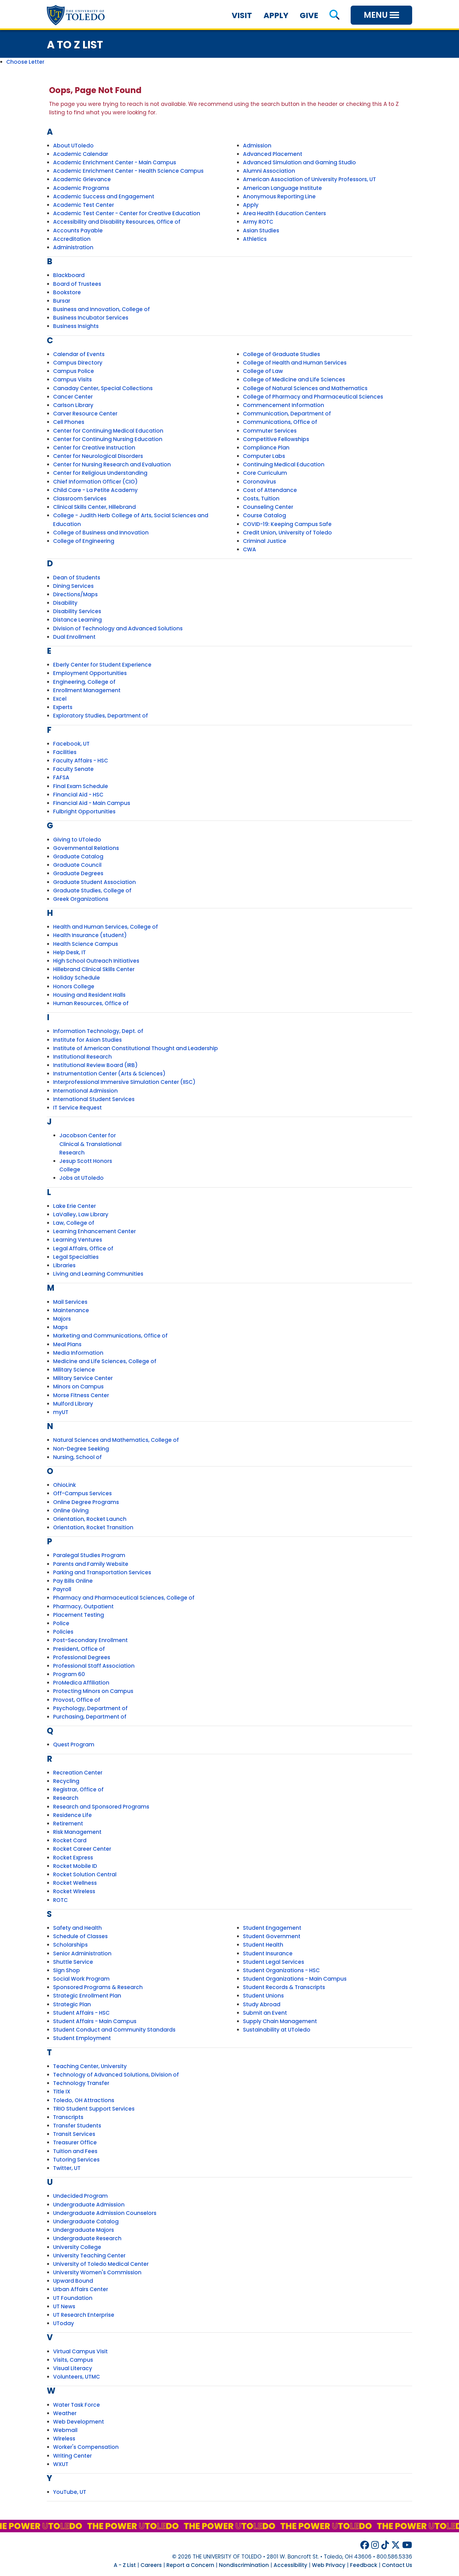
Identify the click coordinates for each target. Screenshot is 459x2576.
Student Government (272, 1936)
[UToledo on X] (396, 2545)
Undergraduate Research (87, 2238)
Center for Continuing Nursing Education (108, 439)
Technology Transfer (81, 2083)
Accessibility (290, 2565)
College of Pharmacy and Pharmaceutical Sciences (313, 397)
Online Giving (71, 1511)
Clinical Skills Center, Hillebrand (94, 507)
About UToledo (73, 146)
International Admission (85, 1091)
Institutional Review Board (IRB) (95, 1065)
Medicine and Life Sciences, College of (105, 1361)
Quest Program (74, 1745)
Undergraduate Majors (84, 2230)
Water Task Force (76, 2405)
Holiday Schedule (76, 978)
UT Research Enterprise (84, 2315)
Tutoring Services (76, 2160)
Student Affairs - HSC (81, 2013)
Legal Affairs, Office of (83, 1248)
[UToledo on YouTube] (407, 2545)
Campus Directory (78, 363)
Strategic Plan (72, 2004)
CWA (249, 549)
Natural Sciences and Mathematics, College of (116, 1440)
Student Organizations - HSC (281, 1970)
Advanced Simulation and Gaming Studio (299, 162)
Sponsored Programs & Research (98, 1987)
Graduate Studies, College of (92, 891)
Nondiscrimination (244, 2565)
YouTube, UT (70, 2492)
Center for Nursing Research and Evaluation (112, 464)
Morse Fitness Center (81, 1395)
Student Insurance (268, 1953)
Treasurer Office (75, 2142)
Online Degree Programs (86, 1502)
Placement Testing (79, 1615)
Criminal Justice (265, 541)
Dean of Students (77, 578)
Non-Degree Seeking (81, 1449)
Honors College (74, 986)
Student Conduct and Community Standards (114, 2030)
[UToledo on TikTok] (385, 2545)
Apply (276, 15)
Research (66, 1798)
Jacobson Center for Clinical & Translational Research (90, 1144)
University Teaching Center (89, 2256)
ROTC (60, 1900)
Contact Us (397, 2565)
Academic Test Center (84, 205)
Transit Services (74, 2134)
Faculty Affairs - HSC (81, 761)
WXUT (61, 2464)
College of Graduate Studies (281, 354)
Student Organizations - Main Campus (295, 1979)
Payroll (62, 1589)
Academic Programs (81, 188)
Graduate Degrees (78, 873)
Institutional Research (82, 1057)
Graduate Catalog (78, 856)
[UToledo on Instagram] (375, 2545)
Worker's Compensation (86, 2447)
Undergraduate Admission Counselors (105, 2213)
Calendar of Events (79, 354)
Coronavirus (259, 482)
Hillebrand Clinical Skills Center (94, 969)
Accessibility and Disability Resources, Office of (117, 222)
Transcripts (68, 2117)
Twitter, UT (67, 2168)
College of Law (263, 371)
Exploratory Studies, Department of (101, 716)
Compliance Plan (266, 448)
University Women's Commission (97, 2272)
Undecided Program (80, 2196)
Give (309, 15)
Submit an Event (265, 2013)
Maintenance (71, 1310)
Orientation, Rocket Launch (90, 1519)
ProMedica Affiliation (81, 1683)
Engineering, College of (84, 682)
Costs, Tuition (261, 499)
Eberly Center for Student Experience (102, 665)
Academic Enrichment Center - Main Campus (115, 162)
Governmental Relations (86, 848)
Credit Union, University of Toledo (287, 533)
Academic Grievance (82, 179)
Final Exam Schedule (81, 786)
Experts (63, 707)
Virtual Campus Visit (80, 2351)
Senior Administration (82, 1953)
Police (61, 1623)
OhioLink (64, 1485)
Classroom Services (80, 499)
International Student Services (94, 1099)
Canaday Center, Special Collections (103, 388)
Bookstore (67, 292)
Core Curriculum (265, 473)
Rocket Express (73, 1858)
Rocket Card (70, 1840)
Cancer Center (73, 397)
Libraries (64, 1265)
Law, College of (74, 1223)
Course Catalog (264, 515)
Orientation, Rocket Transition (93, 1527)
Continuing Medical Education (284, 464)
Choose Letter (25, 62)
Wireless (64, 2439)
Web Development (79, 2422)
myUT (61, 1412)
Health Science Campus (86, 944)
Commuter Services (270, 431)
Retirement (68, 1824)
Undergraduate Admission (89, 2205)
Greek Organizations (81, 899)
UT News (64, 2306)
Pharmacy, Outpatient (83, 1606)
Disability (65, 603)
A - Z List (125, 2565)
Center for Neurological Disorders (98, 456)
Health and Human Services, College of (106, 927)
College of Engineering (84, 541)
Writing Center (72, 2456)
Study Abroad (262, 2004)
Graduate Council (77, 865)
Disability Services (77, 611)
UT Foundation (73, 2298)
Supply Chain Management (280, 2021)
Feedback (364, 2565)
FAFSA (61, 777)
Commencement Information (284, 405)
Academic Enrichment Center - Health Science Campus (128, 171)
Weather (65, 2413)
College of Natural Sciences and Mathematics (305, 388)
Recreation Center (78, 1773)
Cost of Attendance (270, 490)
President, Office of (79, 1649)
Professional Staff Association (94, 1666)
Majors (62, 1319)
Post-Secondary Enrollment (90, 1640)
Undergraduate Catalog (86, 2221)
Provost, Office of (77, 1700)
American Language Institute (282, 188)
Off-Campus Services (82, 1493)
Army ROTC (258, 222)
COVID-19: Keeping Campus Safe (287, 524)
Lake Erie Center (74, 1206)
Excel (60, 699)
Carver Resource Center (85, 414)
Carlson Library (73, 405)
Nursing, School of (77, 1457)
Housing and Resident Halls (89, 995)
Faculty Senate (73, 769)
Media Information (78, 1353)
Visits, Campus (73, 2360)
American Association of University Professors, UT (309, 179)
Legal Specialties (76, 1257)
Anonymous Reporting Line (279, 196)
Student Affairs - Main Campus (95, 2021)
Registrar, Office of (78, 1789)
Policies (63, 1632)
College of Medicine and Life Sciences (294, 380)
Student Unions (263, 1996)
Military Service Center (83, 1378)
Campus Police (74, 371)
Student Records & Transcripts (284, 1987)
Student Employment (82, 2038)
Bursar (62, 301)
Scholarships (70, 1945)
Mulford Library (73, 1404)
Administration (73, 247)
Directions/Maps (75, 594)
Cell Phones (69, 422)
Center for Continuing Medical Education (108, 431)
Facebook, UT (71, 744)
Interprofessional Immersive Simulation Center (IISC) (124, 1082)
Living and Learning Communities (98, 1274)
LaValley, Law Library (81, 1214)
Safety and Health (77, 1928)
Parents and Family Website (91, 1564)
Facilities (65, 752)
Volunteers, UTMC (76, 2377)
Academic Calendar (81, 154)
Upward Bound (73, 2281)
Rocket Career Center (82, 1849)
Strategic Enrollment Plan (87, 1996)
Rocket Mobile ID (75, 1866)
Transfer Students (77, 2126)
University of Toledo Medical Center (101, 2264)
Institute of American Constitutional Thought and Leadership (136, 1048)
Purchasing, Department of (90, 1717)
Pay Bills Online (73, 1581)
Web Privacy (329, 2565)
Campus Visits (72, 380)
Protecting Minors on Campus (93, 1691)
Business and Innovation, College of (101, 309)
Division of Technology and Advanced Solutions (118, 628)
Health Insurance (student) (90, 935)
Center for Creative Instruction (94, 448)
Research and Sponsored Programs (101, 1807)
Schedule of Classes (80, 1936)
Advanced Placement (273, 154)
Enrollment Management (87, 690)
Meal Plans (67, 1344)
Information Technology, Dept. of (98, 1031)
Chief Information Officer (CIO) (95, 482)
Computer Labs (264, 456)
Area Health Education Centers (284, 213)
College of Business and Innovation (101, 533)
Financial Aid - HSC (78, 795)
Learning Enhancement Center (94, 1231)
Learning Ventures (78, 1240)
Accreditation (72, 239)
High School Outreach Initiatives (96, 961)
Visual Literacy (73, 2368)
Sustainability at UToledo (277, 2030)
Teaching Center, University (90, 2066)
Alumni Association (269, 171)
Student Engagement (272, 1928)
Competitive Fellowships (276, 439)
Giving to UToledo (77, 840)
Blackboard (69, 275)
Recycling (66, 1781)
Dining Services (73, 586)
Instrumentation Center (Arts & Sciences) (109, 1074)
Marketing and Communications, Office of (110, 1336)
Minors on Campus (78, 1387)
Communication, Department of (287, 414)
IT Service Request (77, 1108)
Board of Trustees (77, 284)
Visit (242, 15)
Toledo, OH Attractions (84, 2100)
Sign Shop (67, 1970)
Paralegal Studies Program (89, 1555)
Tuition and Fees (75, 2151)
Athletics (255, 239)
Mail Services (70, 1302)
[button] (334, 15)
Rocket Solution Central (85, 1874)
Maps (60, 1327)
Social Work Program (81, 1979)
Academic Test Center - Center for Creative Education (127, 213)
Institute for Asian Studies (87, 1040)
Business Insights (76, 326)
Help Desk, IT (69, 952)
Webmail (65, 2430)
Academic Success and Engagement (104, 196)
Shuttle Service (73, 1962)
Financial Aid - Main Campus (92, 803)
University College (77, 2247)
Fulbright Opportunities (84, 812)
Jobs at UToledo (81, 1178)
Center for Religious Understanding (100, 473)
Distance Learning (77, 620)
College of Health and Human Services (295, 363)
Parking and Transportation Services (102, 1572)
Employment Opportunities (90, 673)
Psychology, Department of (90, 1708)
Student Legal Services (274, 1962)
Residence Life (72, 1815)
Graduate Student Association (94, 882)
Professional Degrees (82, 1657)
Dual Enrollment (74, 637)
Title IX (62, 2092)
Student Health (263, 1945)
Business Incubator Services (91, 318)
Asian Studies (261, 231)
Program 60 (69, 1674)
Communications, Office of (280, 422)
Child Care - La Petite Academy (95, 490)
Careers (151, 2565)
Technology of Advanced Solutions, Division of (116, 2075)
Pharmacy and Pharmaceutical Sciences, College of (124, 1598)
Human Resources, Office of (91, 1003)
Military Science (74, 1370)
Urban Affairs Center (81, 2289)
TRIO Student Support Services (94, 2109)
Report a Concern (190, 2565)
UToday (64, 2323)
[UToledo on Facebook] (365, 2545)
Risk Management (77, 1832)
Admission (257, 146)
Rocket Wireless (74, 1891)
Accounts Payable (78, 231)
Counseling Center (268, 507)
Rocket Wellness (75, 1883)
